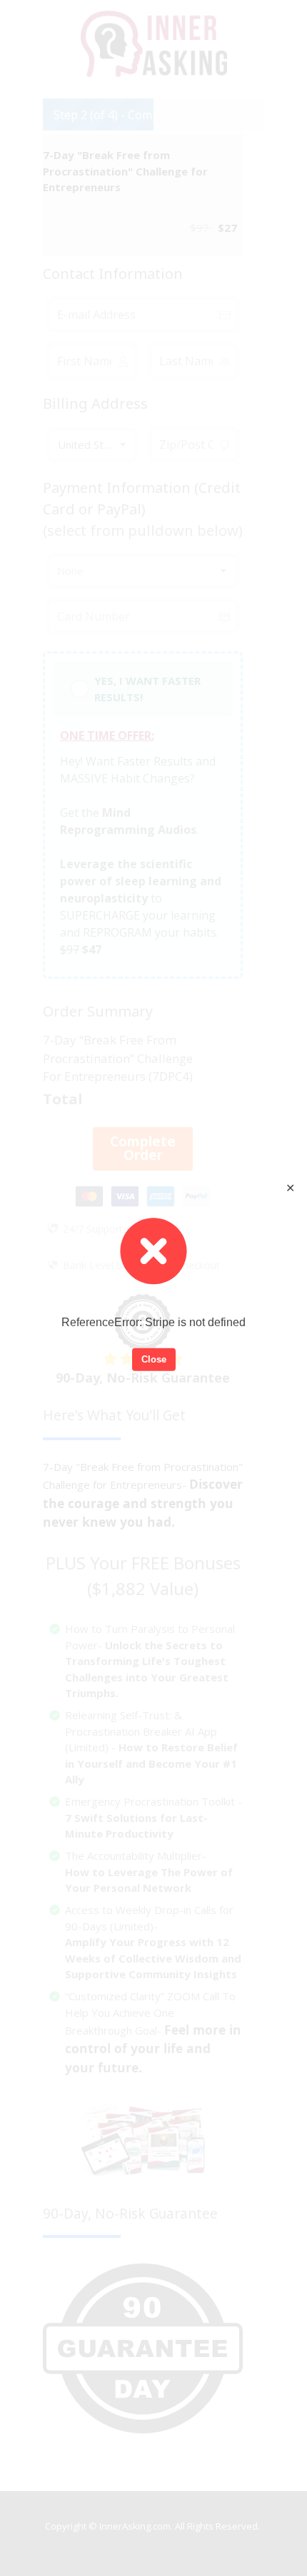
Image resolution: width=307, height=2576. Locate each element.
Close (154, 1359)
